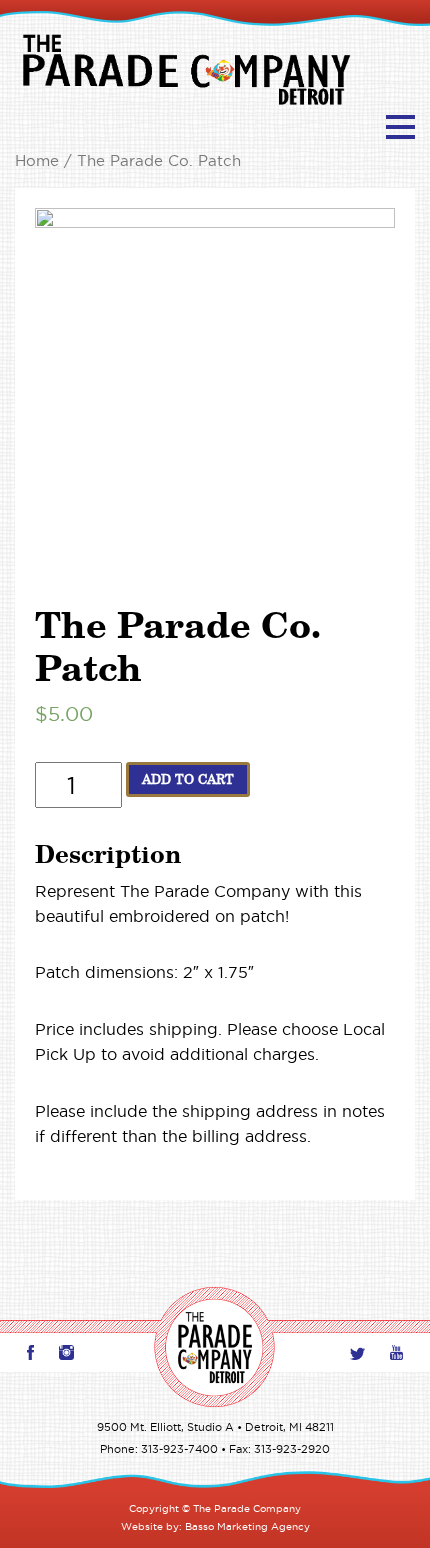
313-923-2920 (292, 1449)
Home (37, 161)
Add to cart (188, 779)
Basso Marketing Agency (247, 1526)
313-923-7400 (179, 1449)
